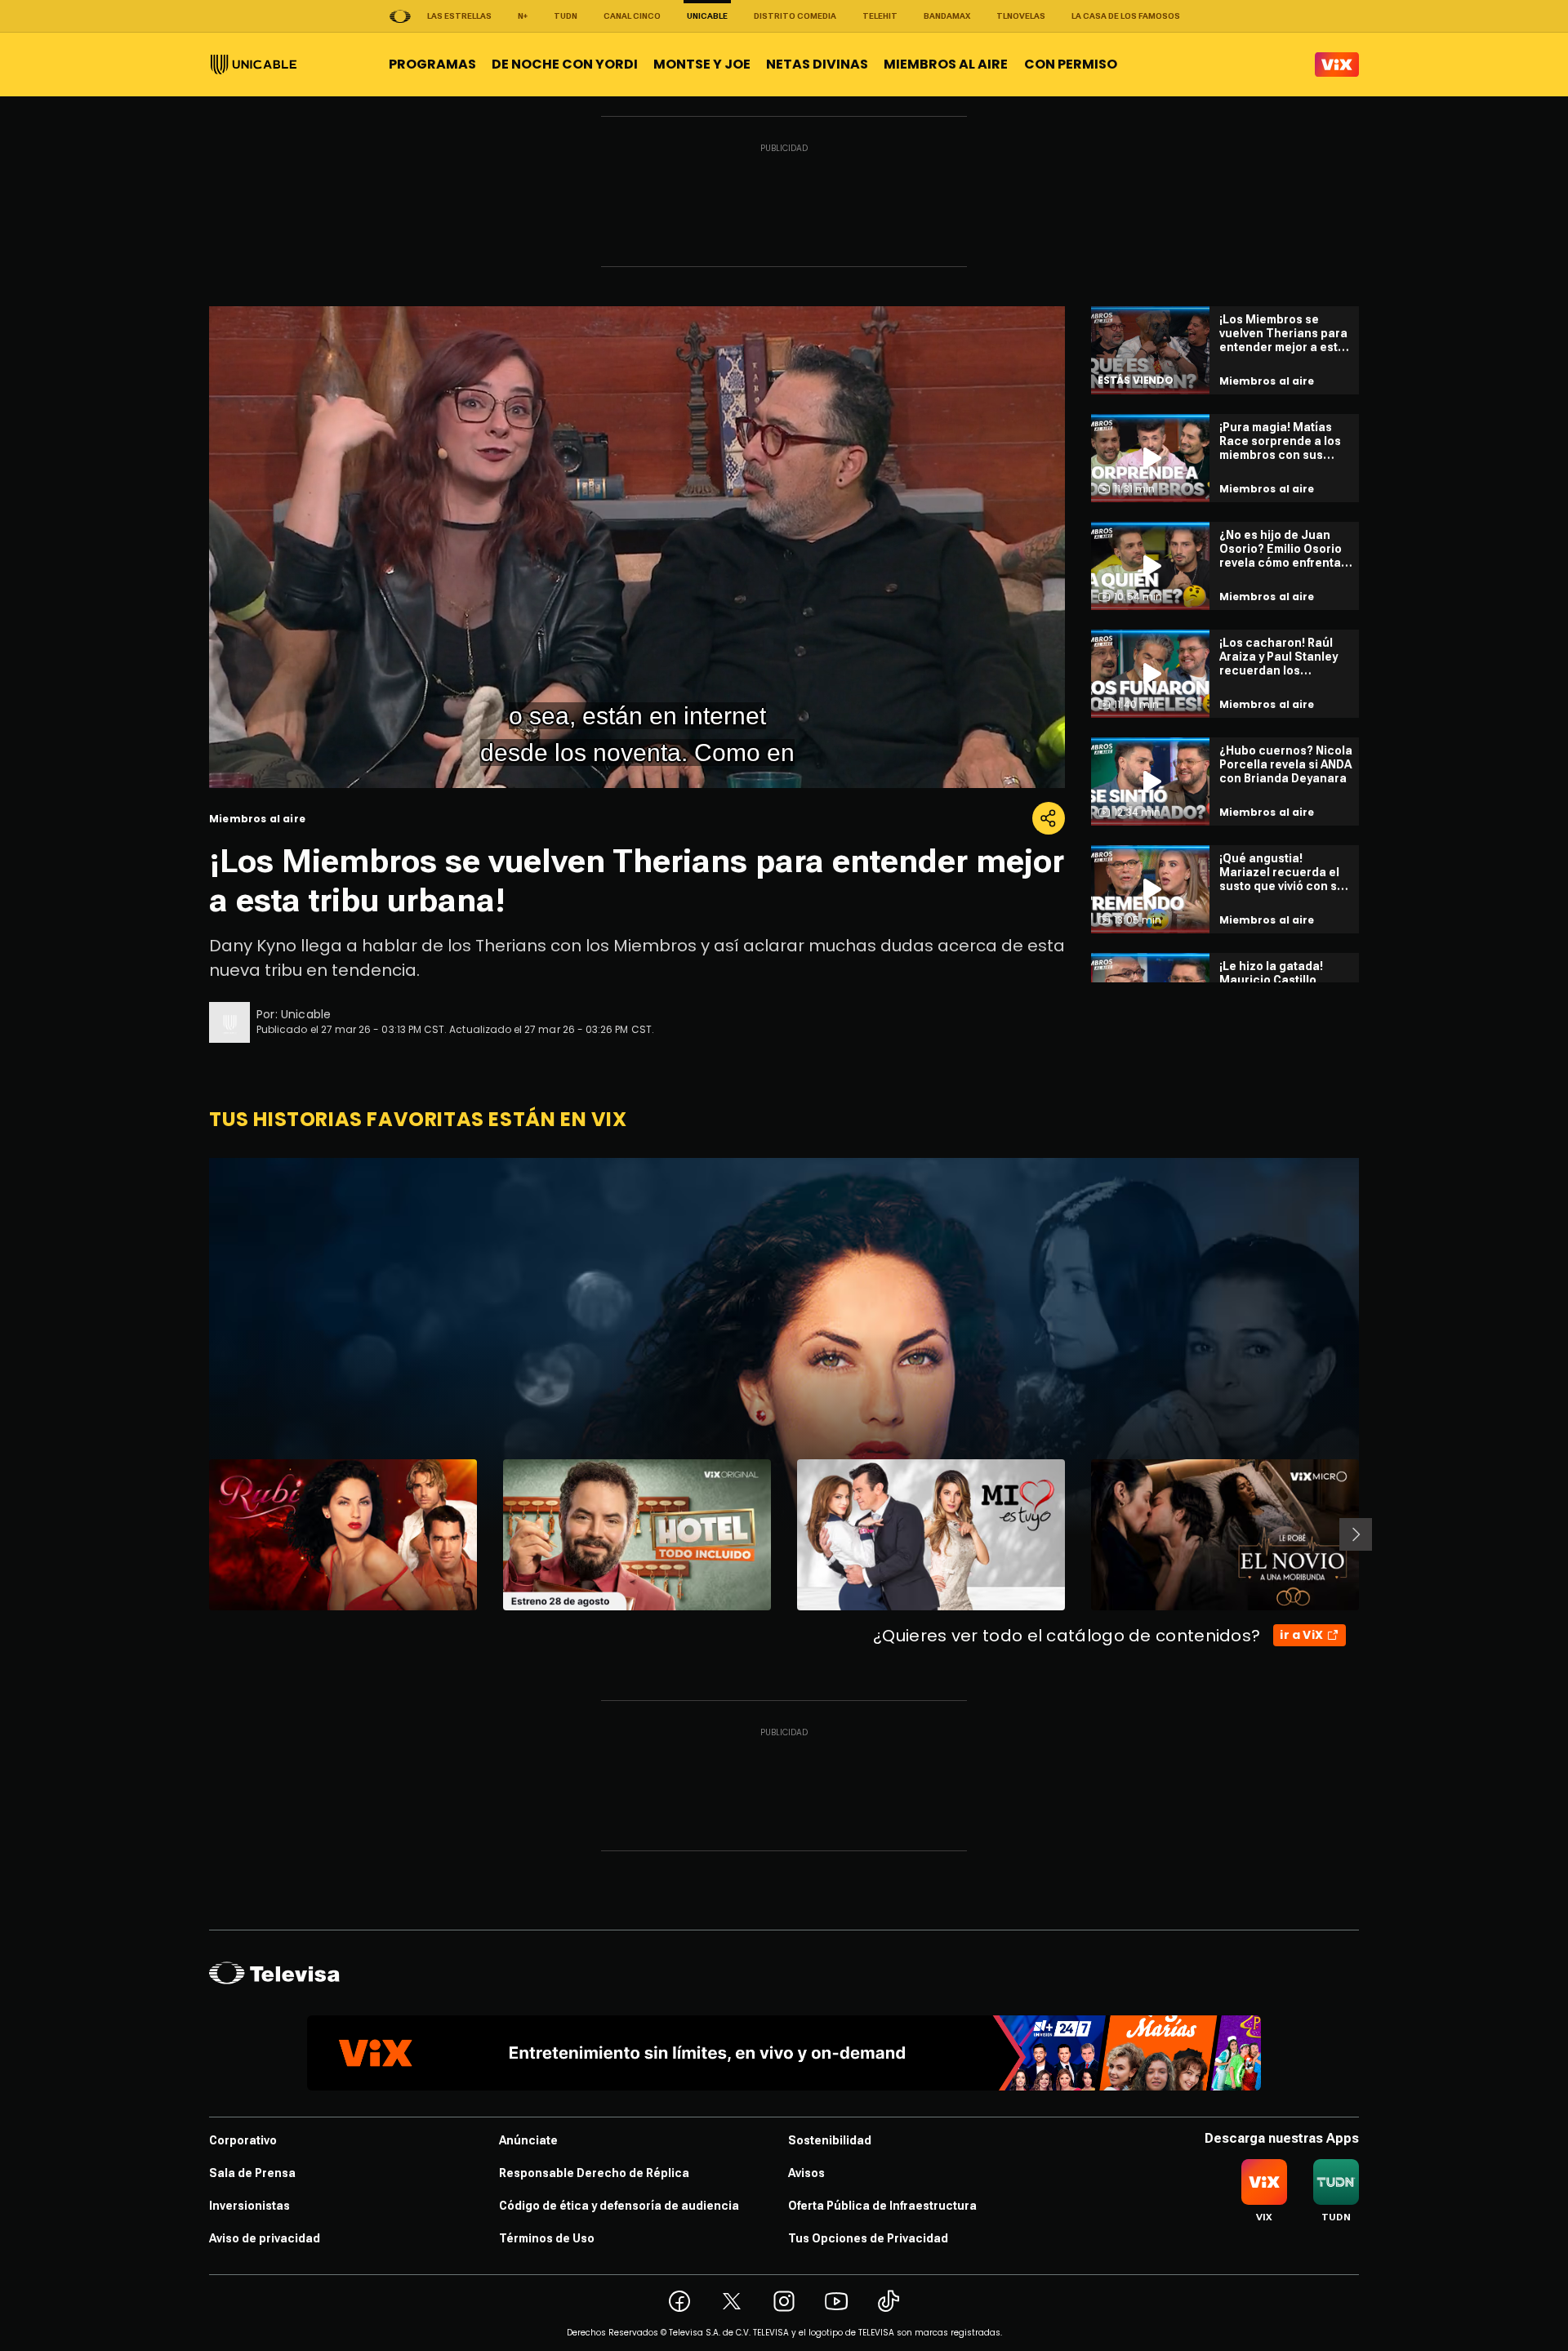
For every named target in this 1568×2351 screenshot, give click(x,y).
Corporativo (243, 2140)
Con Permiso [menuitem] (1071, 64)
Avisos (806, 2173)
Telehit (880, 16)
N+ (523, 16)
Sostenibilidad (830, 2140)
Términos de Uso (547, 2238)
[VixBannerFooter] (784, 2053)
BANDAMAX (947, 16)
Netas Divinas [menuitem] (817, 64)
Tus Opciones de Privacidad (868, 2238)
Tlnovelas (1021, 16)
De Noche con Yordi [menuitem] (565, 64)
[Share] (1049, 818)
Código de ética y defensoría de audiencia (619, 2206)
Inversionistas (249, 2206)
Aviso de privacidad (265, 2238)
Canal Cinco (632, 16)
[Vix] (1337, 65)
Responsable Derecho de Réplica (594, 2173)
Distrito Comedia (795, 16)
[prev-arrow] (199, 1534)
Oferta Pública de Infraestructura (882, 2206)
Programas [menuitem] (432, 64)
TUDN (566, 16)
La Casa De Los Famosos (1126, 16)
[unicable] (254, 65)
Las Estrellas (459, 16)
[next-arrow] (1356, 1534)
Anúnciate (528, 2140)
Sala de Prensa (252, 2173)
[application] (637, 547)
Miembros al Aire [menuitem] (946, 64)
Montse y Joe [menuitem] (702, 64)
